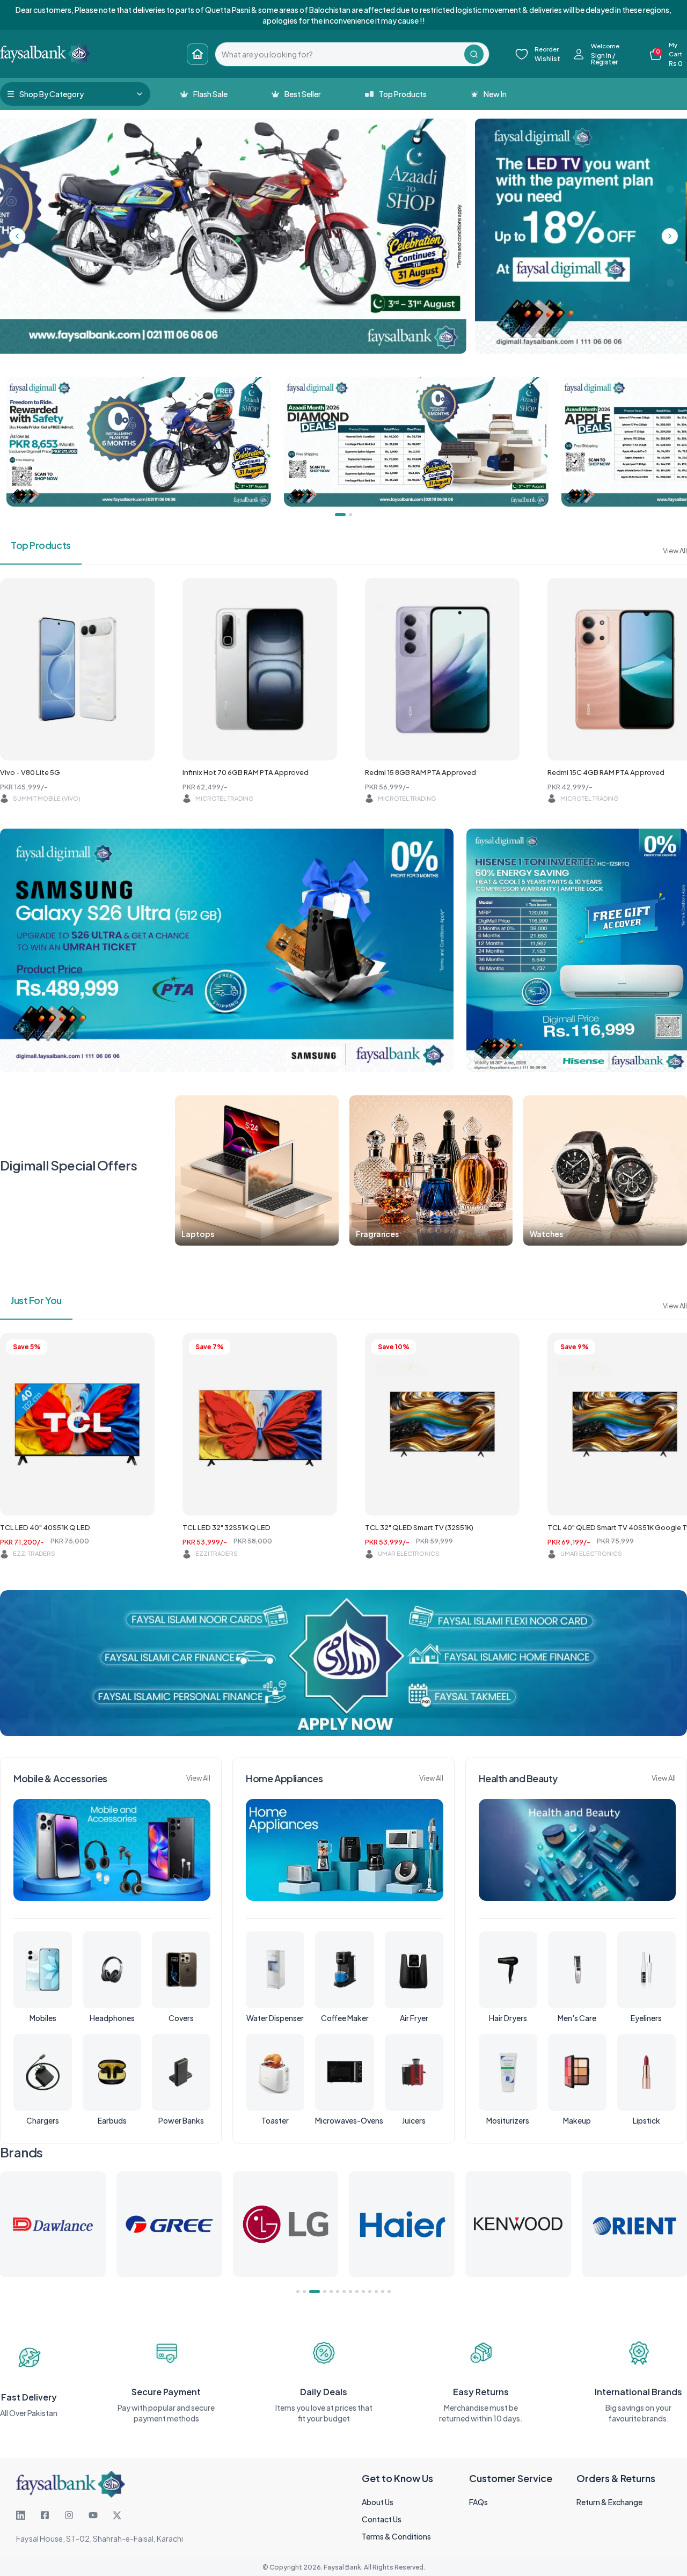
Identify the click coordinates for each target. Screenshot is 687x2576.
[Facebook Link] (45, 2515)
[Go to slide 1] (298, 2292)
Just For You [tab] (36, 1300)
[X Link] (117, 2515)
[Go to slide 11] (370, 2292)
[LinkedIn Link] (21, 2515)
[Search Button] (474, 54)
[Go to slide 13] (383, 2292)
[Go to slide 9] (357, 2292)
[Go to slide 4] (321, 2292)
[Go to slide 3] (311, 2292)
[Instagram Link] (69, 2515)
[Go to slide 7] (344, 2292)
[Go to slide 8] (350, 2292)
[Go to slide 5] (331, 2292)
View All (675, 551)
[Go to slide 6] (338, 2292)
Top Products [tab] (41, 545)
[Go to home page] (198, 54)
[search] (340, 54)
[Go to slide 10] (363, 2292)
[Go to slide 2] (304, 2292)
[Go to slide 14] (389, 2292)
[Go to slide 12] (376, 2292)
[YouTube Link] (93, 2515)
